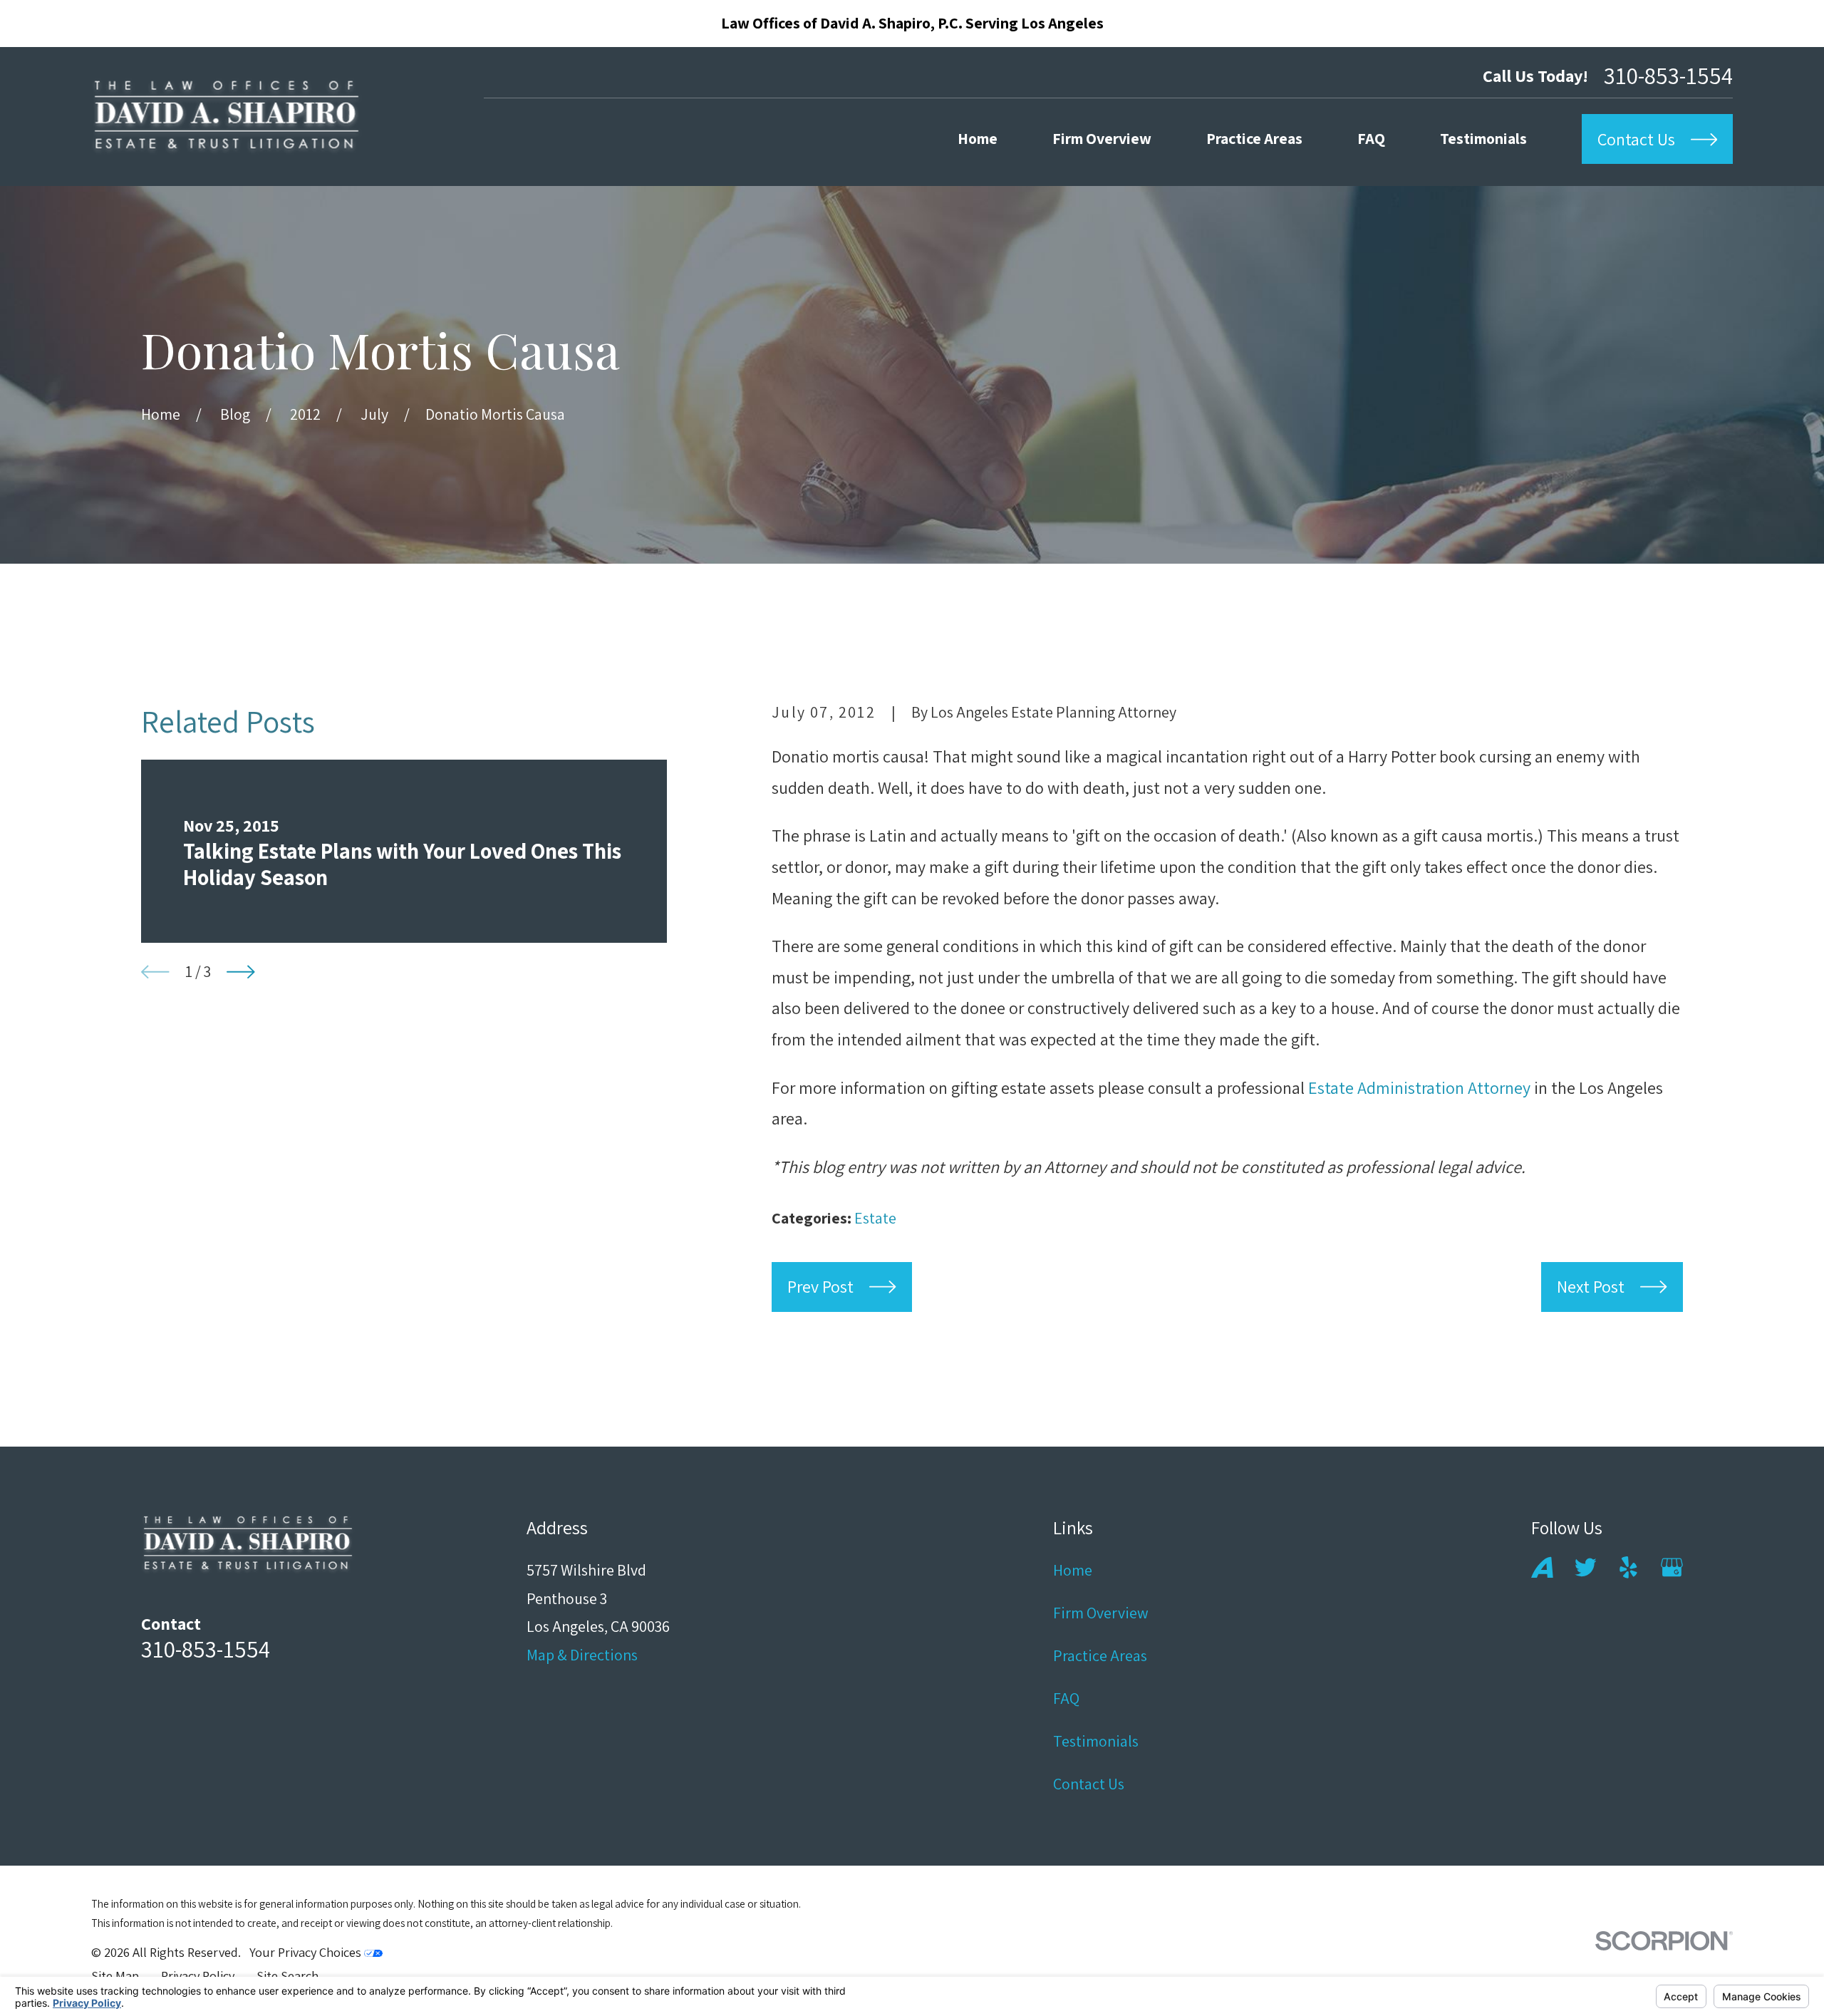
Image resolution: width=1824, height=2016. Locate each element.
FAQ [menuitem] (1371, 138)
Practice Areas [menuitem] (1254, 138)
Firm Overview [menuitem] (1102, 138)
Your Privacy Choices (307, 1952)
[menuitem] (115, 1976)
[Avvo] (1542, 1567)
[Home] (227, 117)
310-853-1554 (1668, 75)
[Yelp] (1628, 1567)
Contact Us (1089, 1784)
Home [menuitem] (978, 138)
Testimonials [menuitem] (1483, 138)
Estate (875, 1218)
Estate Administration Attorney (1419, 1087)
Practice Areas (1100, 1655)
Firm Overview (1101, 1613)
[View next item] (241, 972)
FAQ (1066, 1698)
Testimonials (1096, 1741)
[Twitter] (1586, 1567)
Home (1073, 1570)
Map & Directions (582, 1655)
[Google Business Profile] (1672, 1567)
